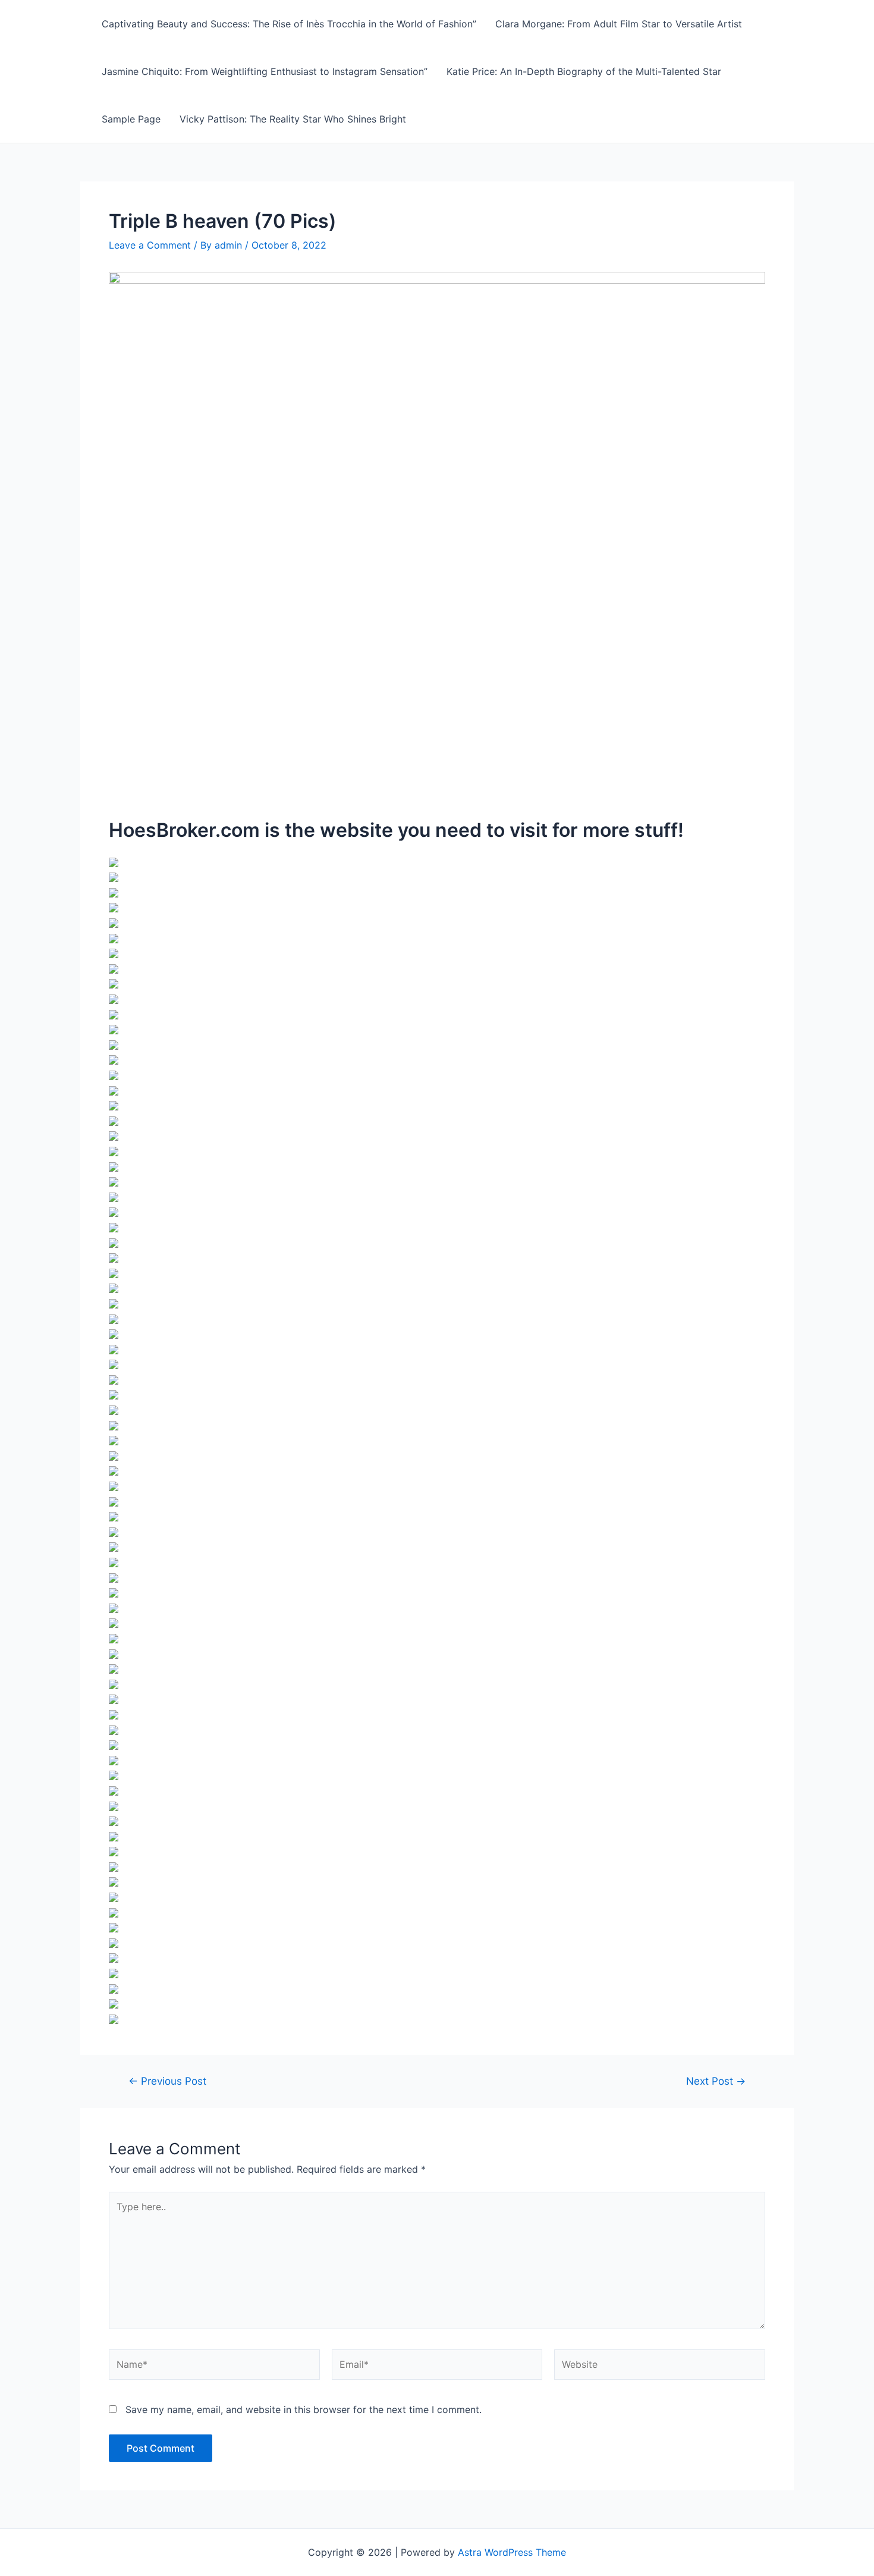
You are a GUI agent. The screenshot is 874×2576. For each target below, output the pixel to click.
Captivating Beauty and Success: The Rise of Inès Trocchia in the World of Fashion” (289, 24)
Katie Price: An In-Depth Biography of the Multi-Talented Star (584, 71)
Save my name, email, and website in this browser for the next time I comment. (304, 2409)
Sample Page (131, 119)
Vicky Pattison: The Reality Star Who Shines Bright (293, 119)
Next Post (716, 2081)
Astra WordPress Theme (512, 2552)
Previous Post (167, 2081)
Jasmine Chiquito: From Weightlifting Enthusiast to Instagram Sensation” (265, 71)
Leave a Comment (150, 245)
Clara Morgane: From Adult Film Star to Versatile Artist (619, 24)
